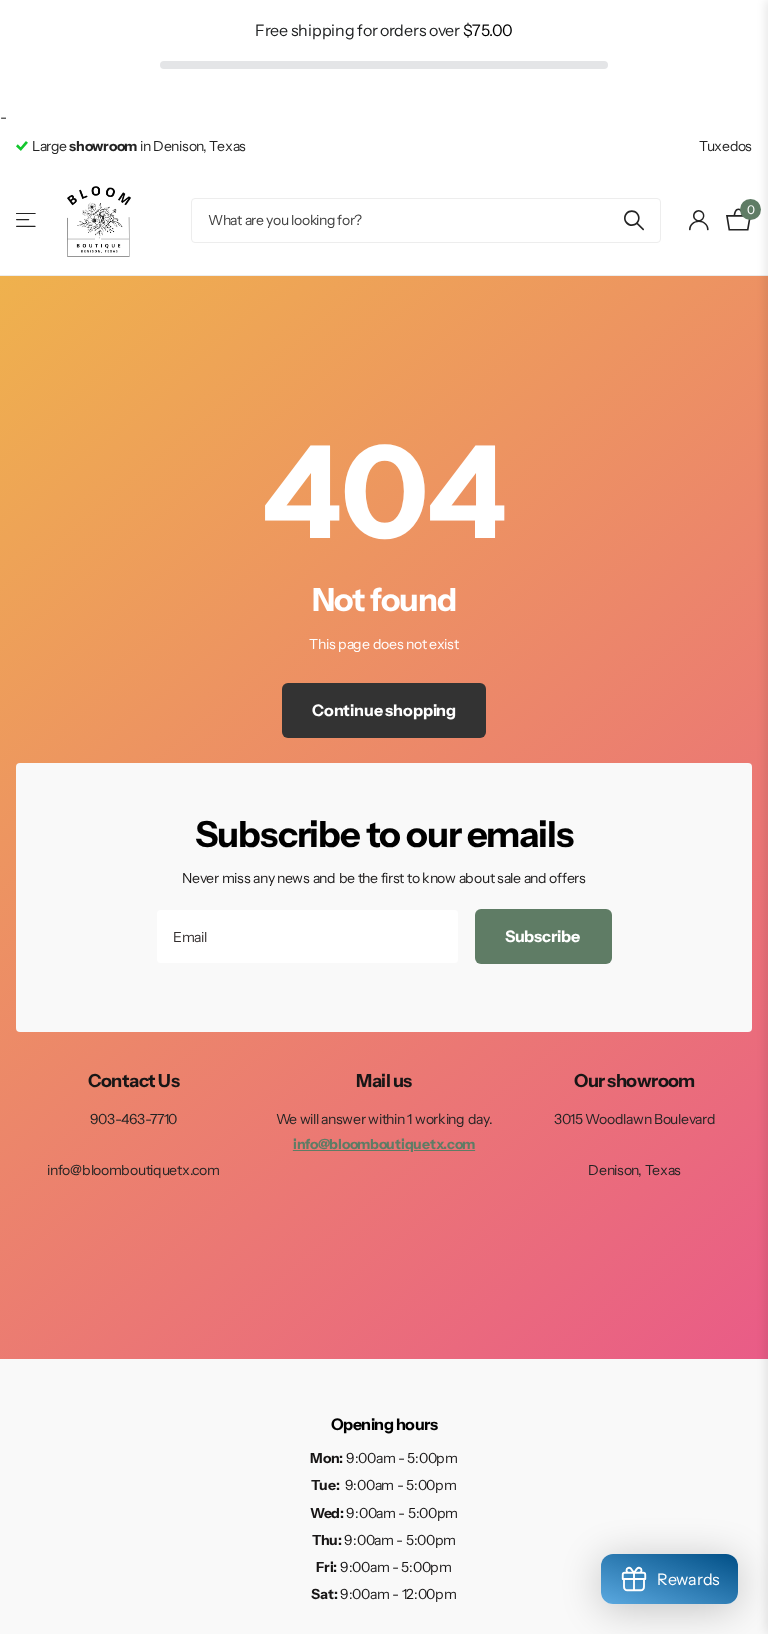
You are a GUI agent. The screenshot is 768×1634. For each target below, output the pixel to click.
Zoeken (633, 220)
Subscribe (543, 936)
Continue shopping (384, 710)
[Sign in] (699, 220)
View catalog (27, 220)
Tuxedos (725, 146)
